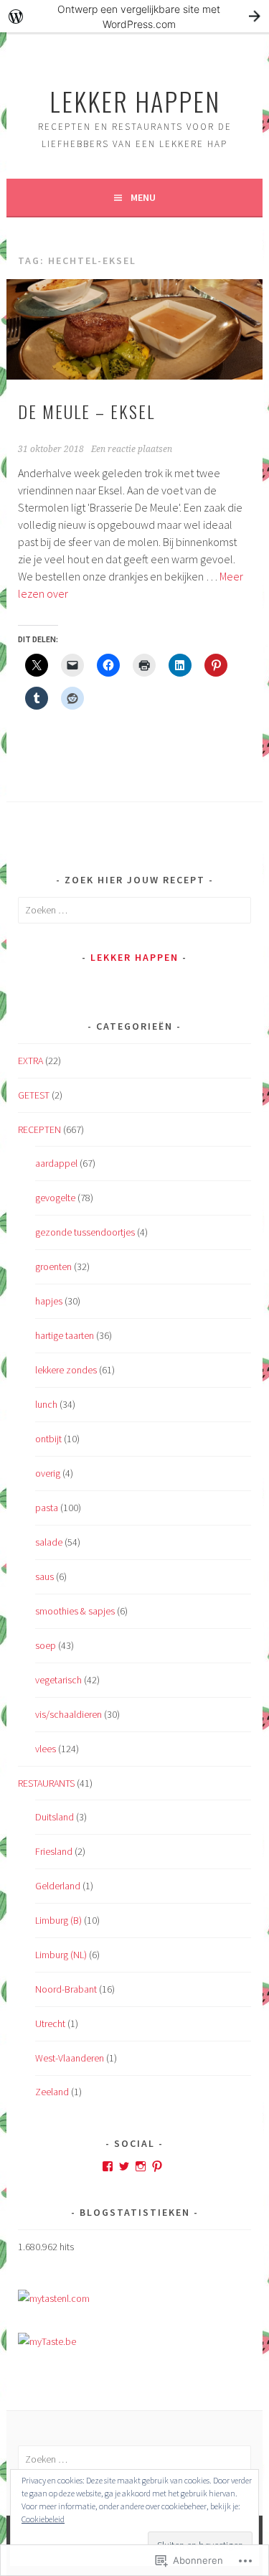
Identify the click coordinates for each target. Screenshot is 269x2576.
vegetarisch (58, 1680)
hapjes (49, 1301)
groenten (53, 1266)
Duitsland (55, 1817)
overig (48, 1473)
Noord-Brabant (66, 1989)
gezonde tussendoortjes (85, 1232)
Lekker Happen (135, 101)
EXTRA (30, 1061)
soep (46, 1645)
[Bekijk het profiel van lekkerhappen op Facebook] (108, 2166)
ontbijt (48, 1439)
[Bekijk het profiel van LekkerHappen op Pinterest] (157, 2166)
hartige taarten (65, 1335)
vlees (46, 1749)
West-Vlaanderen (70, 2058)
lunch (46, 1404)
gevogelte (55, 1198)
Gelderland (58, 1886)
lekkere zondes (66, 1370)
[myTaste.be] (47, 2341)
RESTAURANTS (46, 1783)
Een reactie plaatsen (132, 449)
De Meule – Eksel (86, 411)
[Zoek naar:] (134, 910)
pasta (47, 1508)
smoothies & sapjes (75, 1611)
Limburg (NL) (61, 1955)
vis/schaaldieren (69, 1714)
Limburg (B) (58, 1920)
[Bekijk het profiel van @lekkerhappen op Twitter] (124, 2166)
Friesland (54, 1851)
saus (44, 1576)
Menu (143, 197)
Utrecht (50, 2023)
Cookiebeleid (43, 2519)
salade (49, 1542)
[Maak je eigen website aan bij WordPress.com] (134, 16)
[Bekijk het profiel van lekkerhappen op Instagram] (141, 2166)
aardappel (56, 1163)
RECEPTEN (39, 1129)
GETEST (34, 1095)
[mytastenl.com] (54, 2298)
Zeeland (52, 2092)
